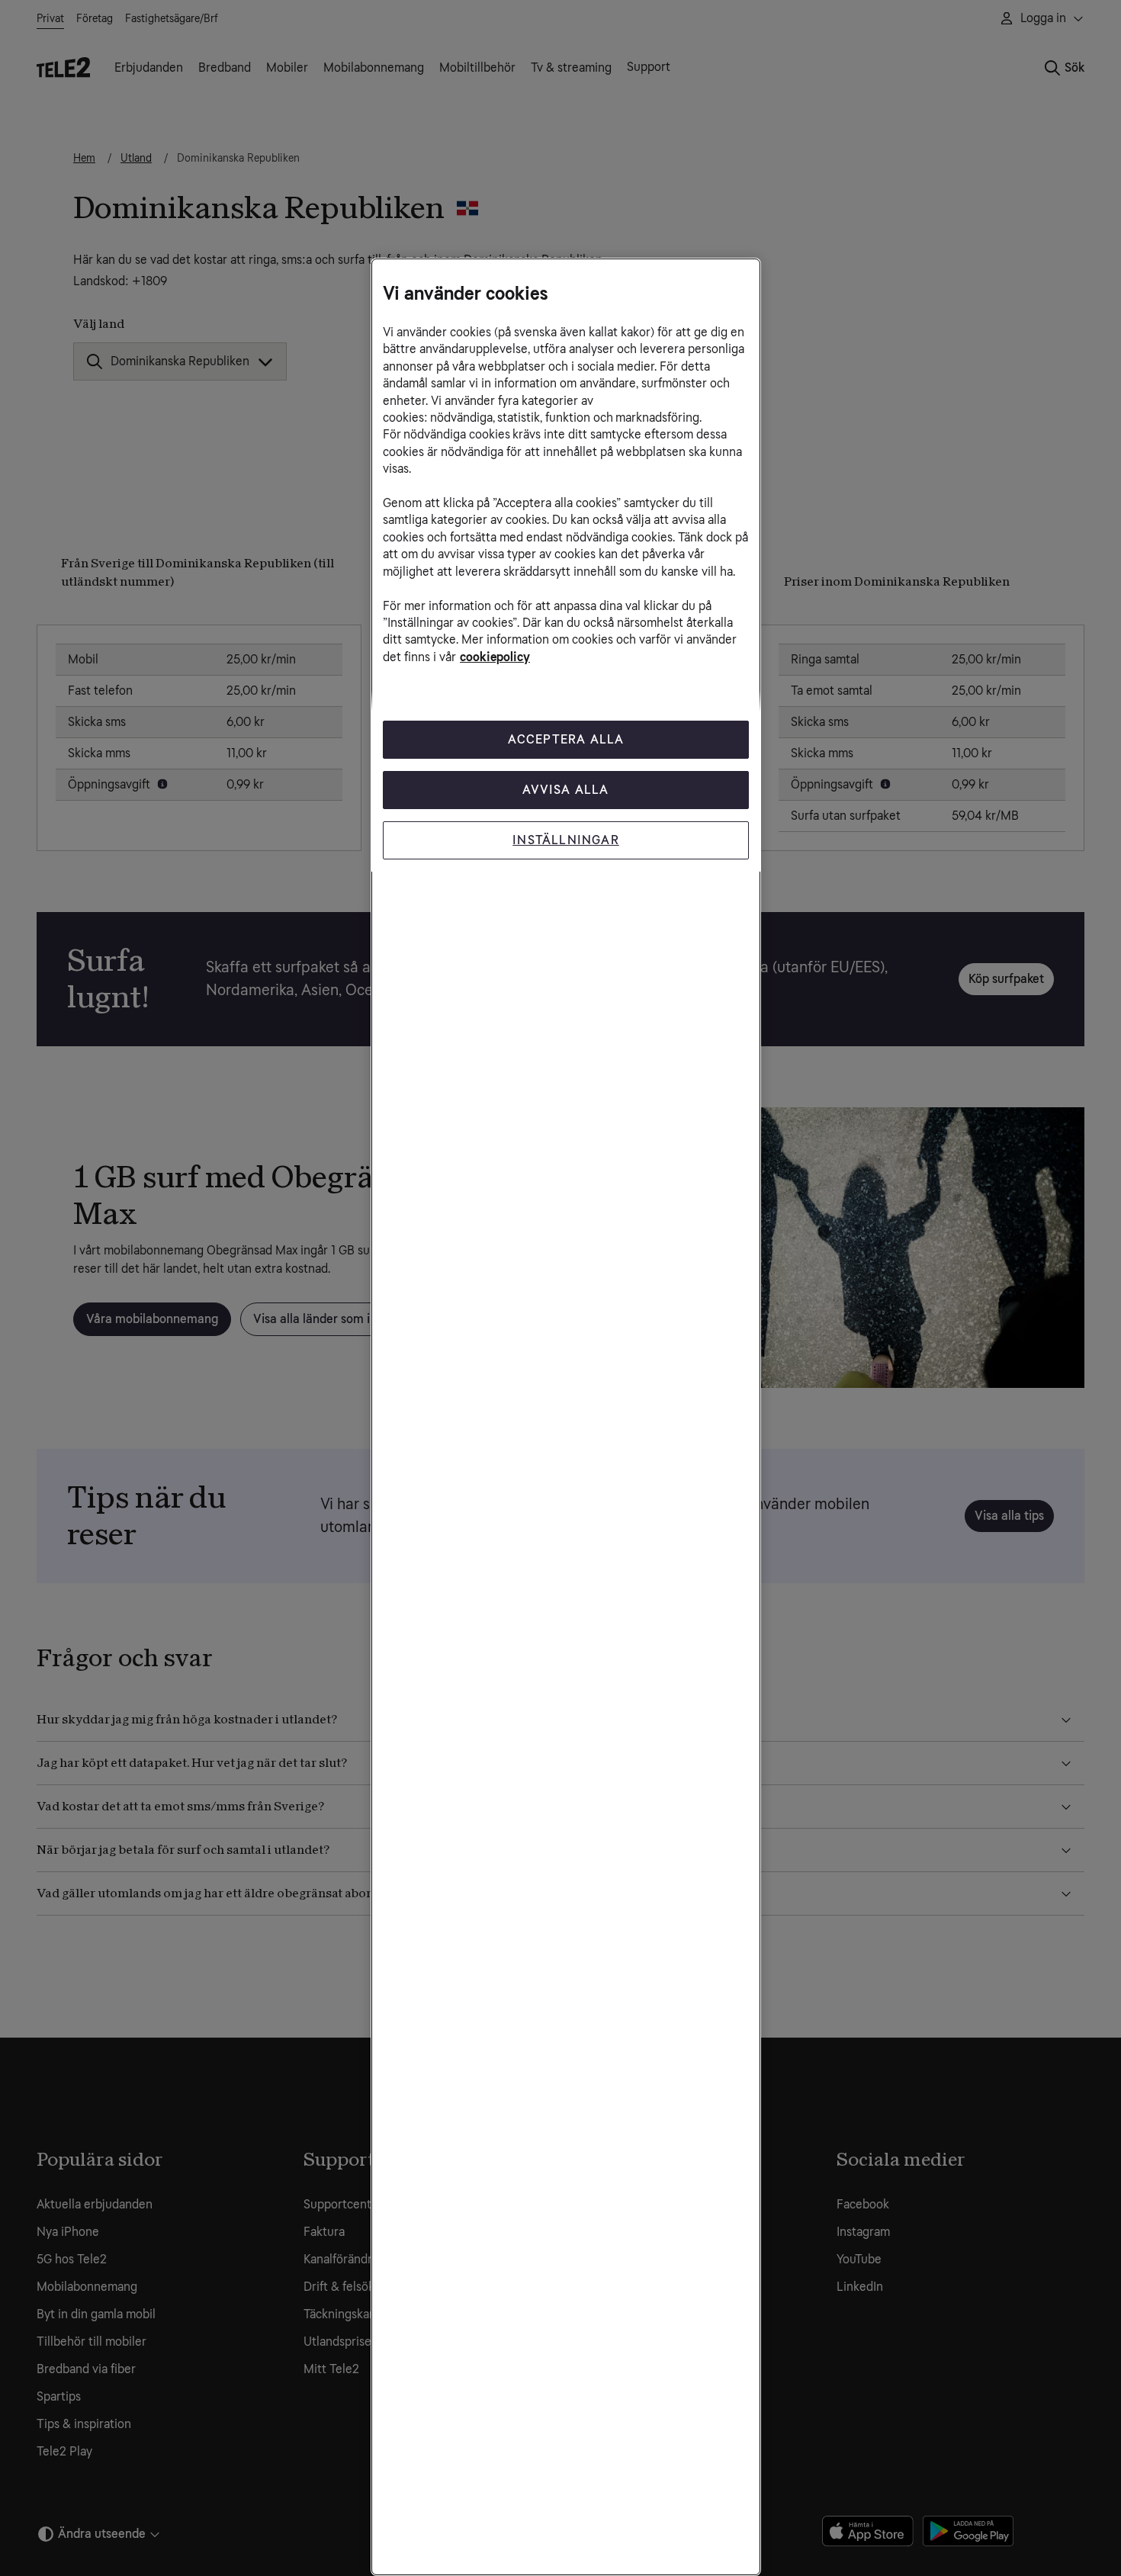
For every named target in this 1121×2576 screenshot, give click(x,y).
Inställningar (566, 840)
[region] (566, 1417)
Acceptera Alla (566, 739)
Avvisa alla (565, 790)
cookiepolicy (495, 657)
